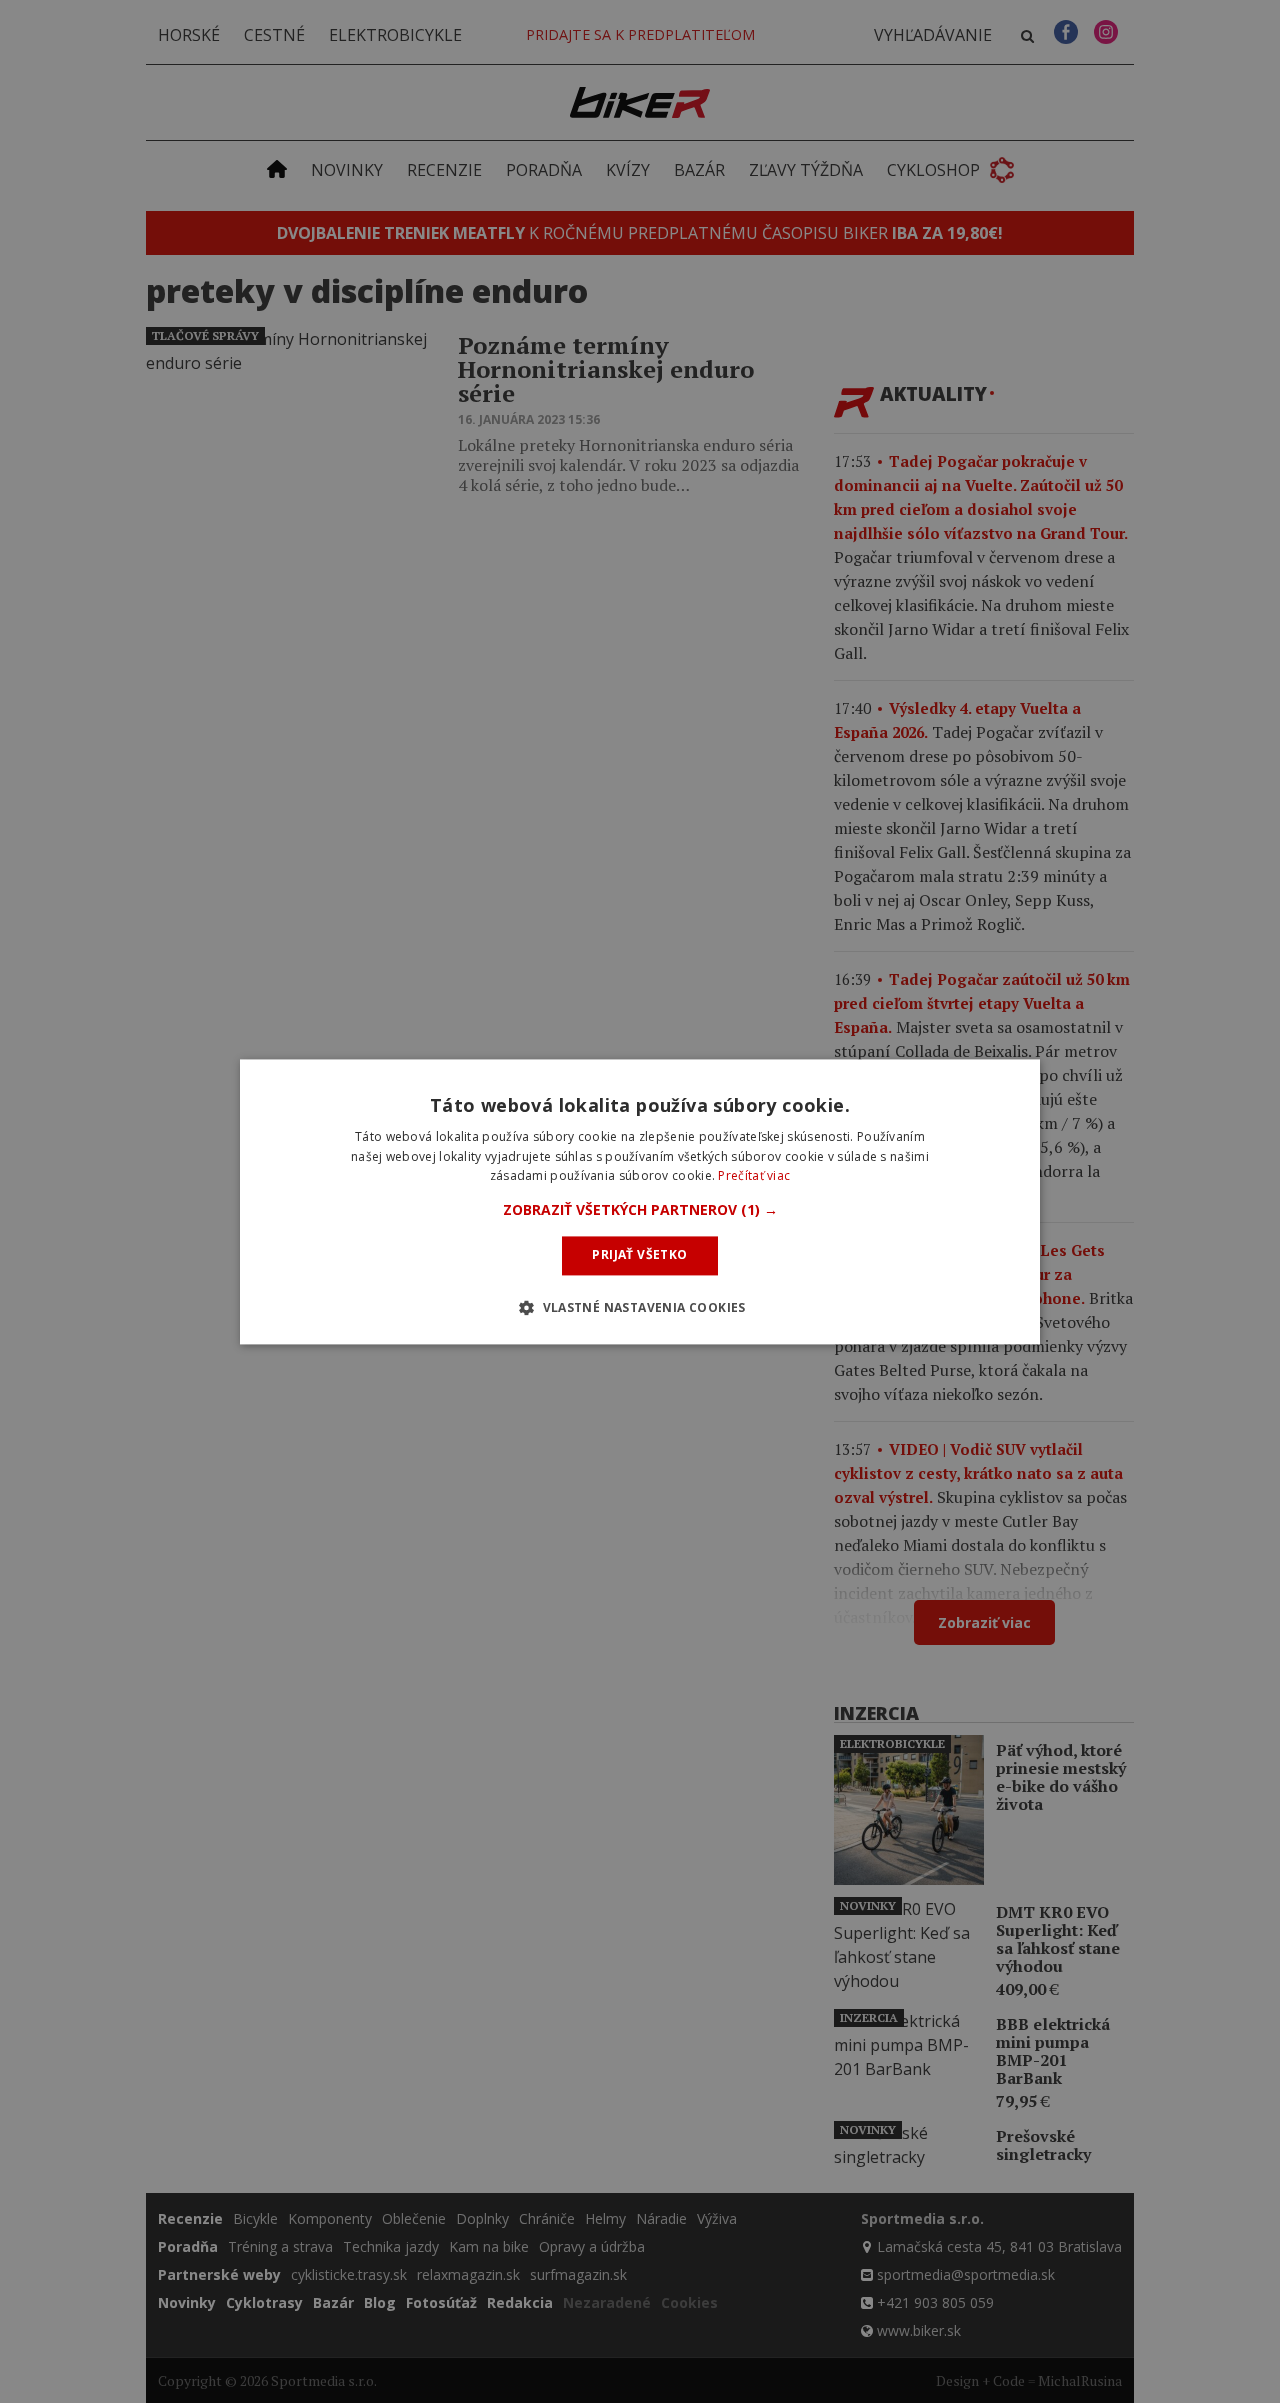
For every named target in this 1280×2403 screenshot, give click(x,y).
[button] (640, 1211)
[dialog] (640, 1201)
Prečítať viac (754, 1176)
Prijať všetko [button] (639, 1255)
